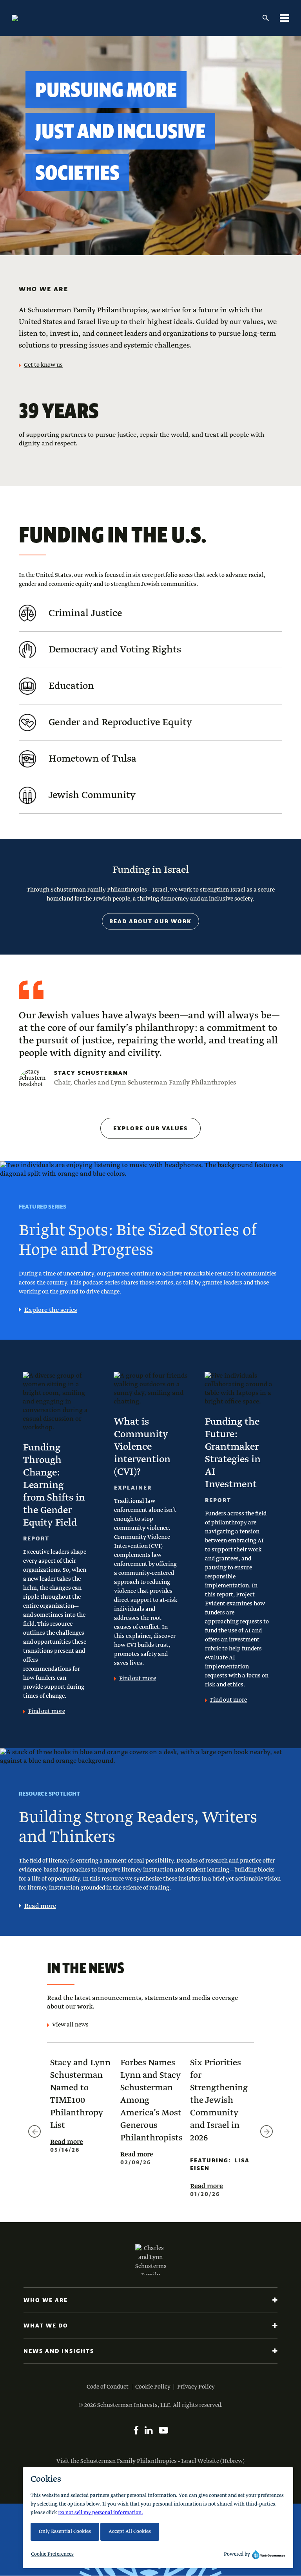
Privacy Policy (196, 2387)
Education (71, 686)
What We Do (46, 2326)
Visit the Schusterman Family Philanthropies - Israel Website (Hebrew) (150, 2461)
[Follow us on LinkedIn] (149, 2430)
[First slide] (267, 2131)
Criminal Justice (85, 613)
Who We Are (46, 2300)
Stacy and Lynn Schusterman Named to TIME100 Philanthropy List (80, 2094)
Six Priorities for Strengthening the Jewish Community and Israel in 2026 (219, 2100)
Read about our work (150, 921)
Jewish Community (92, 795)
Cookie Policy (153, 2387)
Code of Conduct (108, 2387)
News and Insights (59, 2351)
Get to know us (43, 365)
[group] (81, 2109)
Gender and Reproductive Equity (120, 722)
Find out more (47, 1711)
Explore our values (150, 1128)
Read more (40, 1906)
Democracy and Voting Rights (115, 650)
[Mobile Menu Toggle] (285, 18)
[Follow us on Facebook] (136, 2430)
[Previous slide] (34, 2131)
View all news (70, 2025)
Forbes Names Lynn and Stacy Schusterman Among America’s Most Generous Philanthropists (151, 2100)
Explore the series (51, 1310)
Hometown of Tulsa (92, 759)
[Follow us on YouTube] (163, 2430)
